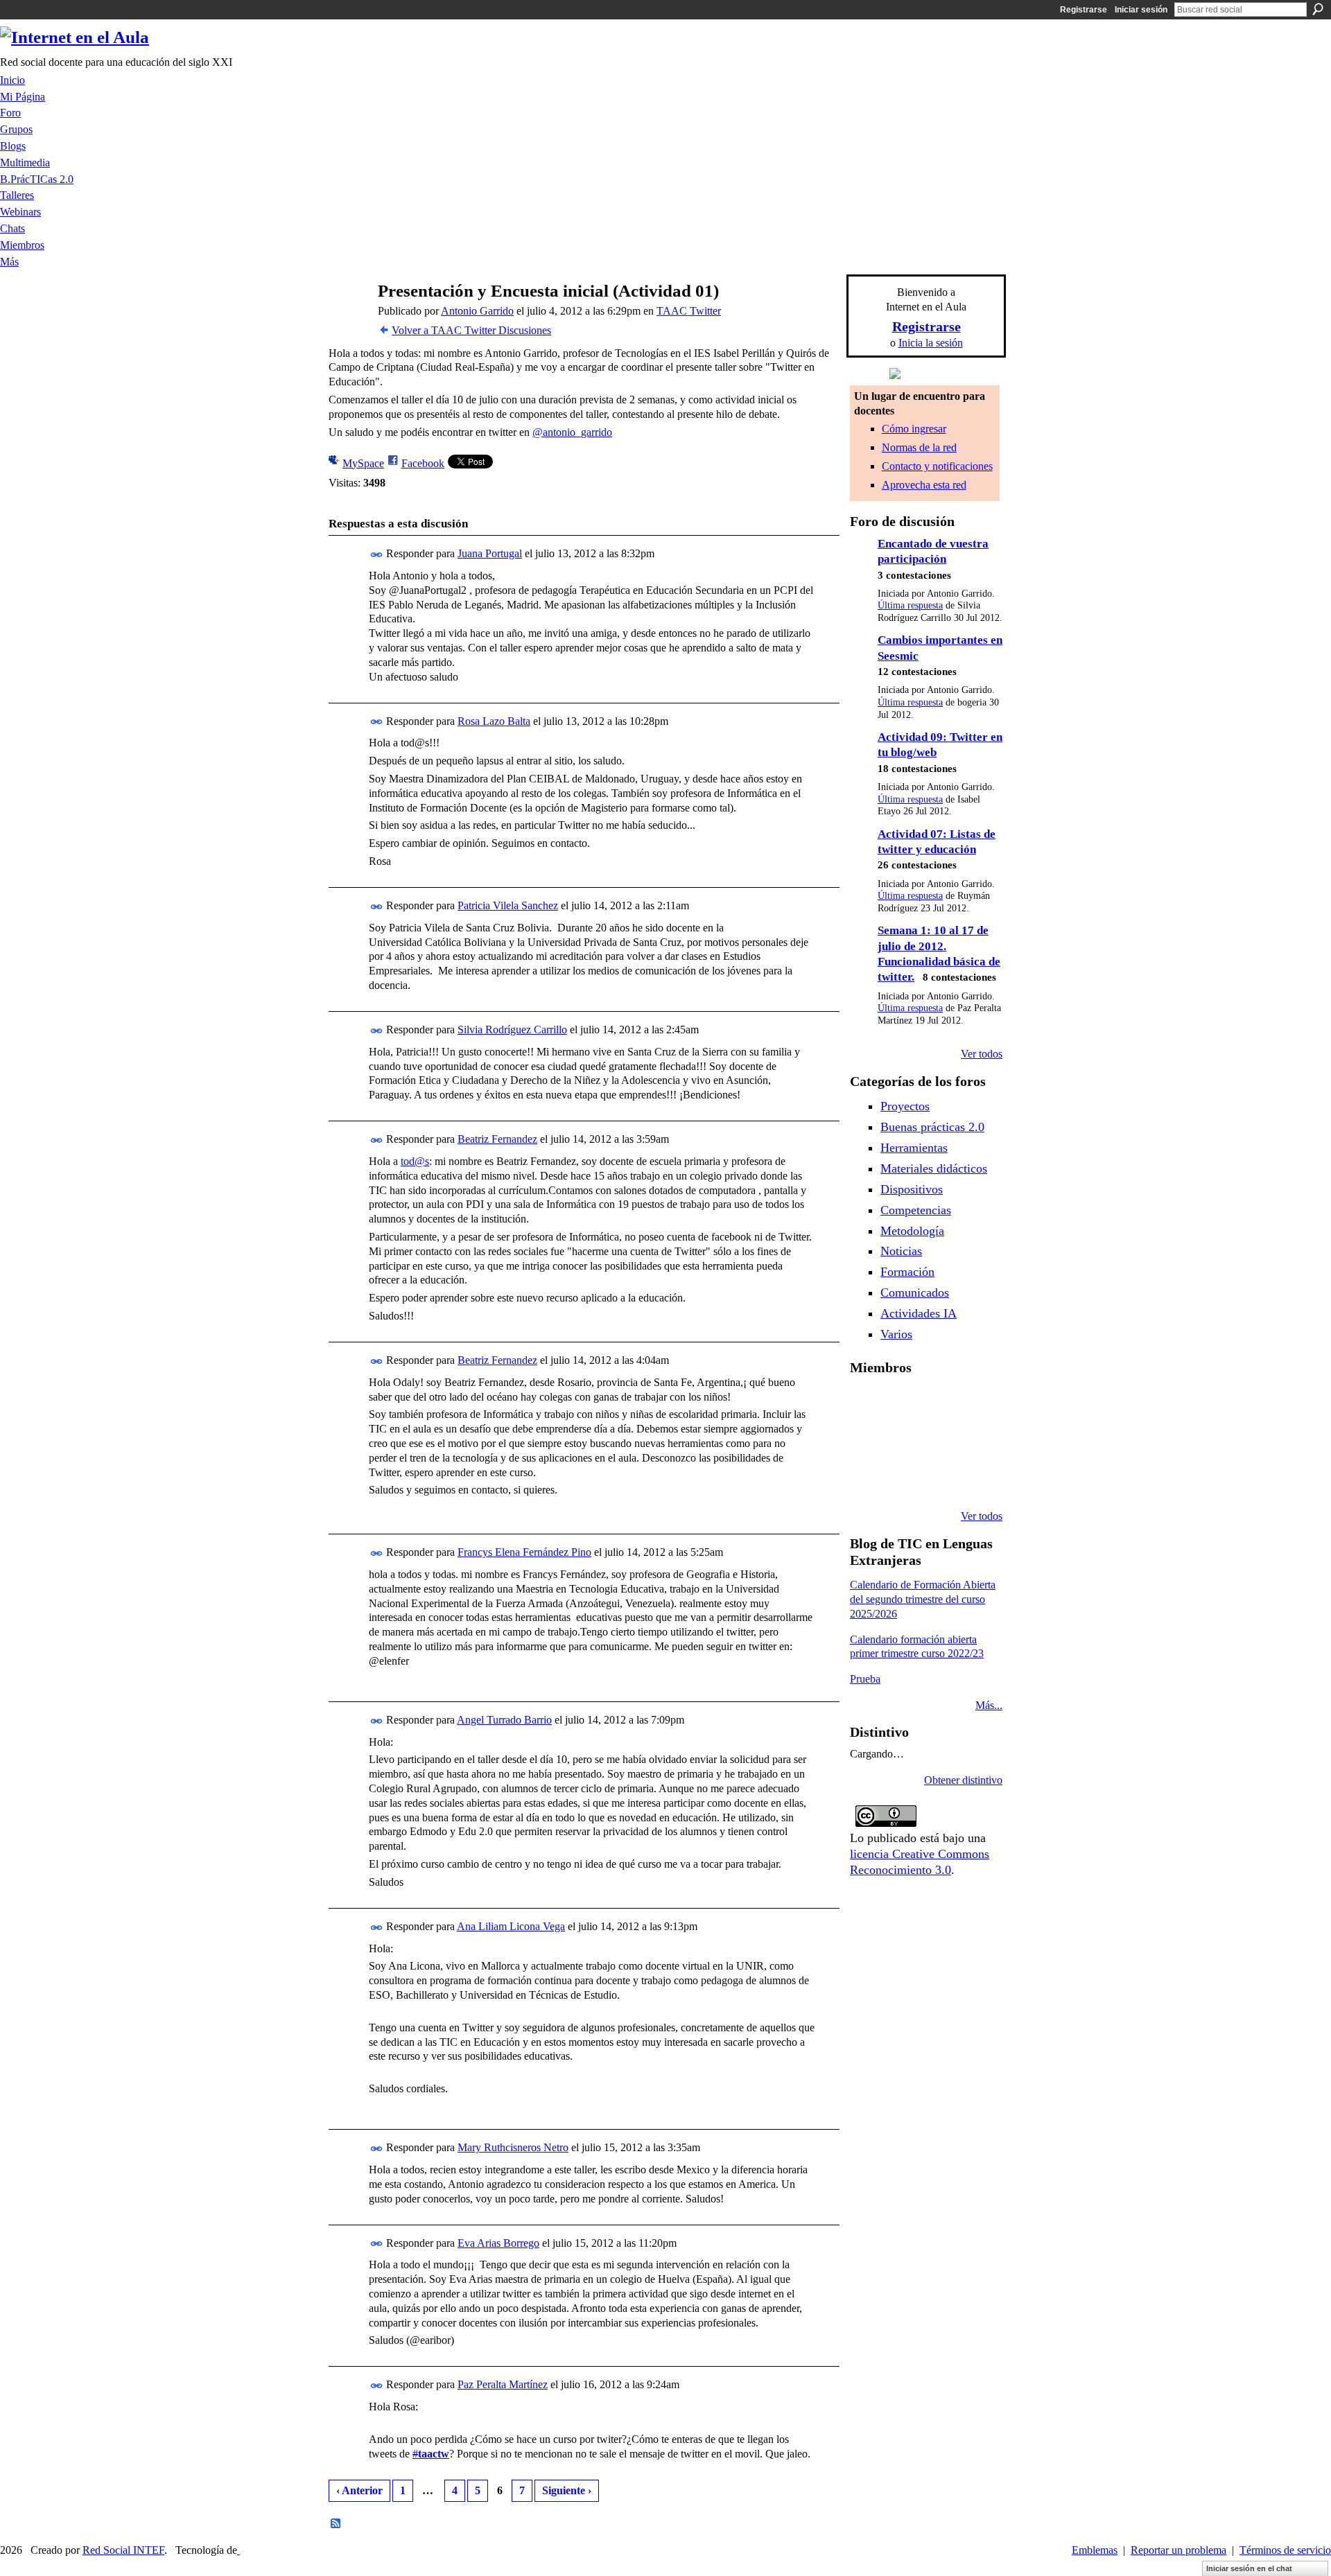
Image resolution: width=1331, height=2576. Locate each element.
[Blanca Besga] (937, 1442)
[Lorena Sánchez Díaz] (867, 1442)
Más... (989, 1705)
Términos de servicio (1285, 2550)
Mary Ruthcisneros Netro (513, 2147)
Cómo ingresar (914, 429)
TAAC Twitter (689, 311)
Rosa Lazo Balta (494, 721)
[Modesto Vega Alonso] (973, 1404)
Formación (907, 1272)
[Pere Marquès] (867, 1479)
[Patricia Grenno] (937, 1479)
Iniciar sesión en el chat (1249, 2568)
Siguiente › (567, 2490)
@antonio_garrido (572, 432)
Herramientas (914, 1148)
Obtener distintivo (963, 1780)
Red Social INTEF (123, 2550)
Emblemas (1095, 2550)
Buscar (1318, 9)
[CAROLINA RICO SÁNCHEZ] (973, 1479)
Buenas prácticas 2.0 (932, 1127)
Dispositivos (912, 1189)
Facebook (423, 463)
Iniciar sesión (1141, 10)
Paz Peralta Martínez (503, 2384)
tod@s (415, 1161)
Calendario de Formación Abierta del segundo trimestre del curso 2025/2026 (923, 1599)
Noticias (901, 1251)
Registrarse (1084, 10)
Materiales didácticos (934, 1168)
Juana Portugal (490, 553)
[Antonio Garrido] (347, 318)
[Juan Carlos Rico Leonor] (902, 1442)
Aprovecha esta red (924, 485)
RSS (336, 2524)
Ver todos (982, 1054)
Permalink (377, 555)
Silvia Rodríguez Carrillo (512, 1029)
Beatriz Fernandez (497, 1139)
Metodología (912, 1231)
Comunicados (915, 1293)
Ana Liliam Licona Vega (511, 1926)
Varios (896, 1334)
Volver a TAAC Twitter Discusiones (471, 330)
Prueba (865, 1679)
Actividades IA (919, 1313)
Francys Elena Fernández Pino (524, 1552)
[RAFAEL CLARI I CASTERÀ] (902, 1404)
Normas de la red (919, 447)
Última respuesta (910, 605)
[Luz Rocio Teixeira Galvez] (973, 1442)
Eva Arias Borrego (498, 2243)
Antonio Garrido (477, 311)
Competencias (916, 1210)
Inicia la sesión (931, 343)
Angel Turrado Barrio (504, 1720)
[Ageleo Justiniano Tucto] (867, 1404)
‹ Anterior (359, 2490)
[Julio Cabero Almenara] (902, 1479)
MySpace (363, 463)
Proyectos (905, 1106)
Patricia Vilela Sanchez (508, 905)
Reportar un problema (1178, 2550)
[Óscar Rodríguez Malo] (937, 1404)
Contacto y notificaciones (937, 466)
